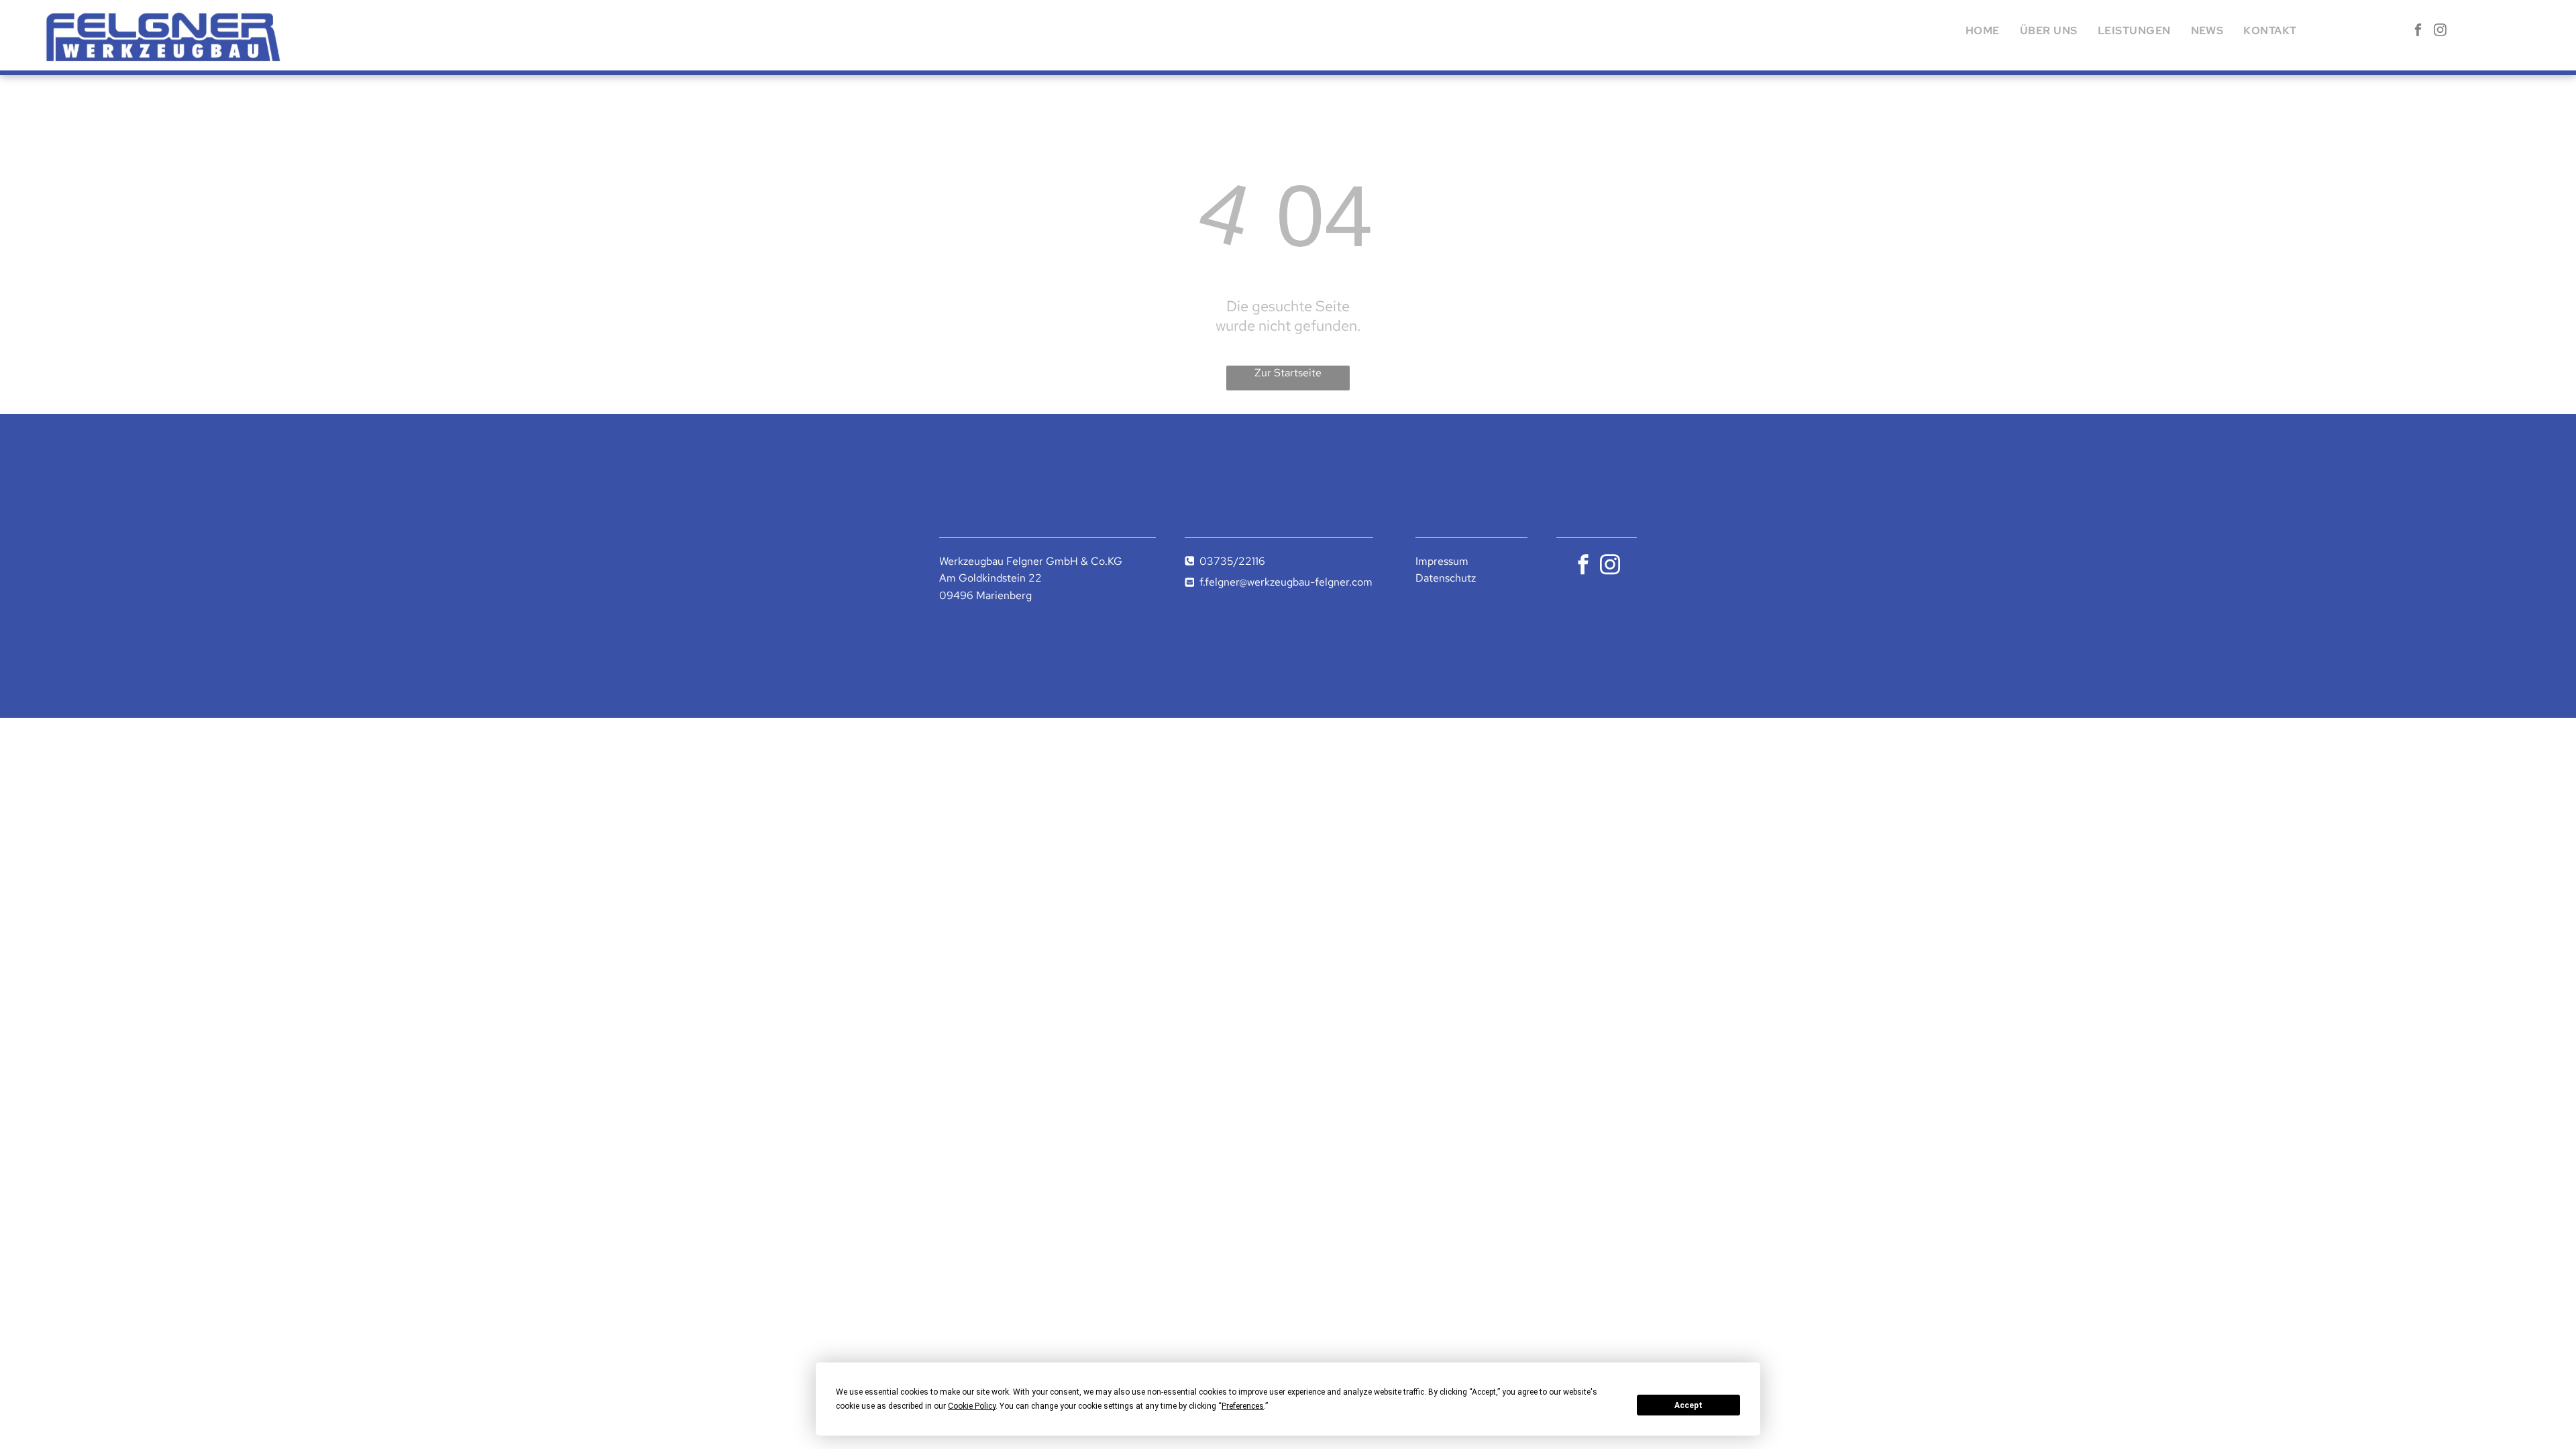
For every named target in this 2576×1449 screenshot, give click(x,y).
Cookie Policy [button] (972, 1406)
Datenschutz (1446, 578)
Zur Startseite (1288, 373)
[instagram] (2440, 32)
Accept (1688, 1405)
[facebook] (2418, 32)
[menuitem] (1983, 31)
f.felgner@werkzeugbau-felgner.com (1286, 582)
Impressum (1442, 561)
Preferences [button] (1243, 1406)
